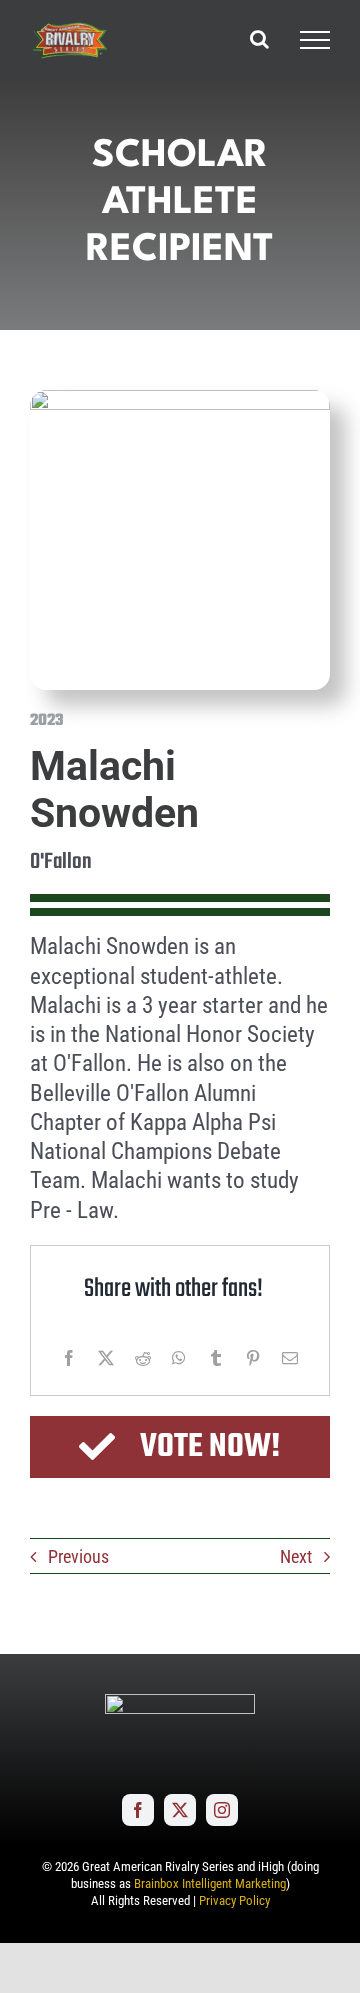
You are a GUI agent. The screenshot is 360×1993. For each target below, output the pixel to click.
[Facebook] (69, 1358)
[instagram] (222, 1810)
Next (296, 1556)
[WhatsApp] (179, 1358)
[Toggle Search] (259, 39)
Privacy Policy (234, 1900)
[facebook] (138, 1810)
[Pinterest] (253, 1358)
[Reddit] (143, 1358)
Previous (78, 1556)
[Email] (290, 1358)
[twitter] (180, 1810)
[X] (106, 1358)
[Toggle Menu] (315, 40)
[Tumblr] (216, 1358)
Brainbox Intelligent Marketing (210, 1883)
